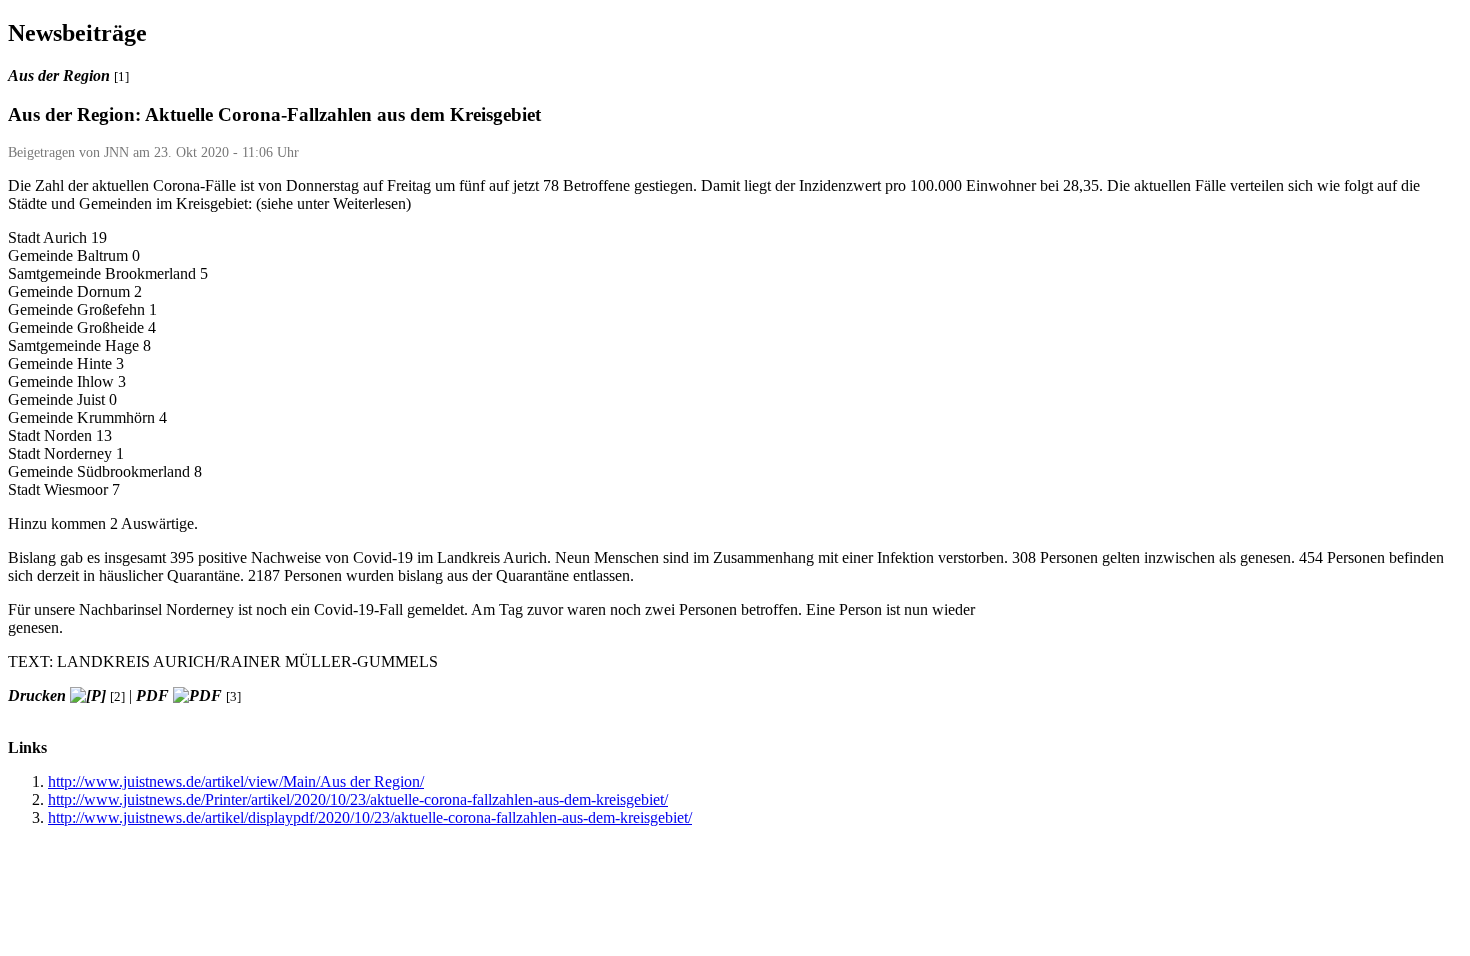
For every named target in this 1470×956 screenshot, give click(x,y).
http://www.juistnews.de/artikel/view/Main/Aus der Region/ (236, 781)
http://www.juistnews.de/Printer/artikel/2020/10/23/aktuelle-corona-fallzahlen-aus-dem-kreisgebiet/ (358, 799)
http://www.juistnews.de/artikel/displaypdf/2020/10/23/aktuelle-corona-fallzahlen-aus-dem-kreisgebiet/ (370, 817)
